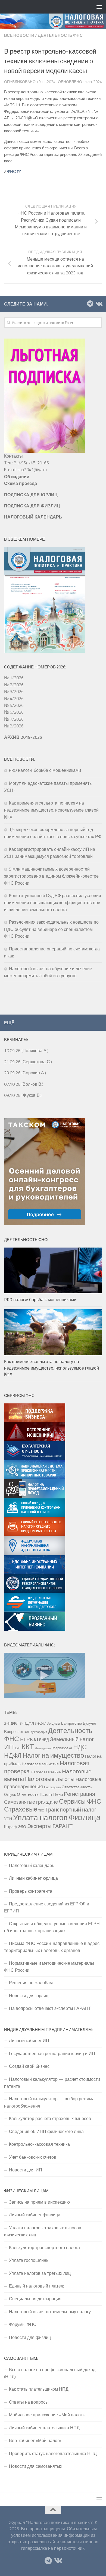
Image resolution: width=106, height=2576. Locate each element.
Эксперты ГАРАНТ (50, 1826)
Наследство (52, 1787)
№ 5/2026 (14, 705)
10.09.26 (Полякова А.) (26, 1051)
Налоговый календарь (32, 1865)
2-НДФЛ (11, 1723)
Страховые (21, 1809)
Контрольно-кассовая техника (39, 2144)
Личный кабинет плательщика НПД (44, 2428)
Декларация (39, 1732)
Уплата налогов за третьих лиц (40, 2273)
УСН (8, 1819)
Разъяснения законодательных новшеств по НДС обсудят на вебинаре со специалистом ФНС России (51, 929)
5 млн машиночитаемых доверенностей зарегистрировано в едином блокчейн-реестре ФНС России (51, 876)
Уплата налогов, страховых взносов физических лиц (43, 2231)
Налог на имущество (53, 1755)
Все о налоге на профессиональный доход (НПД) (50, 2373)
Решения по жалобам (31, 1983)
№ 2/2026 (14, 685)
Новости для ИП (26, 2170)
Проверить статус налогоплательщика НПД (53, 2453)
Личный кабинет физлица (35, 2215)
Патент (46, 1794)
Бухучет (90, 1723)
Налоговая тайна (46, 1772)
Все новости (19, 35)
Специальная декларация (35, 2299)
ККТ (28, 1747)
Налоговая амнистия (40, 1764)
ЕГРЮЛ (29, 1739)
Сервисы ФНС (80, 1801)
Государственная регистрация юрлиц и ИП (52, 2053)
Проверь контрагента (31, 1891)
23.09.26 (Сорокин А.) (25, 1073)
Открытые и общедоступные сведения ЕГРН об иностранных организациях (52, 1927)
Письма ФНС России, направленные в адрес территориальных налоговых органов (52, 1947)
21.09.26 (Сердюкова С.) (28, 1062)
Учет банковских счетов (33, 2157)
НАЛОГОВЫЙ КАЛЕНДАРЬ (33, 517)
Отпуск (10, 1794)
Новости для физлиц (30, 2337)
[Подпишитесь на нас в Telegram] (90, 304)
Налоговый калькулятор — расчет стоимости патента (52, 2083)
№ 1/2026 (14, 678)
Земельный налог (72, 1739)
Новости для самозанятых (36, 2466)
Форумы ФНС (23, 2324)
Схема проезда (21, 483)
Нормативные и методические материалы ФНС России (49, 1967)
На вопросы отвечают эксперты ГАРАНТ (50, 2008)
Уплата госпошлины (29, 2260)
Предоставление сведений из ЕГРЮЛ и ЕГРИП (47, 1907)
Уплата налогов (40, 1817)
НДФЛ (13, 1755)
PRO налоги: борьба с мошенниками (45, 770)
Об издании (17, 477)
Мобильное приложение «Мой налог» (47, 2415)
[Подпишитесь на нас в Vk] (99, 304)
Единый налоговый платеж (36, 2286)
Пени (58, 1794)
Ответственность (77, 1787)
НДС (80, 1747)
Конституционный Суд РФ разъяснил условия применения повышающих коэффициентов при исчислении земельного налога (53, 903)
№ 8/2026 (14, 726)
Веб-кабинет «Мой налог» (35, 2440)
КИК (18, 1748)
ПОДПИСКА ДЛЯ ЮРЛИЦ (31, 495)
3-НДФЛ (27, 1723)
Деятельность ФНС (60, 35)
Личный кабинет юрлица (33, 1878)
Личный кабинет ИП (29, 2040)
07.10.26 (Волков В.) (24, 1084)
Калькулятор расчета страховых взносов (50, 2118)
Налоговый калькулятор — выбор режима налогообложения (49, 2102)
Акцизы (54, 1723)
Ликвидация (43, 1748)
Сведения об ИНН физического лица (46, 2131)
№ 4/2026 (14, 698)
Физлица (85, 1817)
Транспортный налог (71, 1810)
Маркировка (62, 1748)
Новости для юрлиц (29, 1996)
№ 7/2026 (14, 719)
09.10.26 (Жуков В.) (23, 1095)
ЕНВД (44, 1740)
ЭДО (22, 1827)
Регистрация (79, 1794)
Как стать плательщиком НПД (39, 2389)
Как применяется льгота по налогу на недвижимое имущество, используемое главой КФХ (51, 810)
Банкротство (71, 1723)
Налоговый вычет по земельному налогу (50, 2312)
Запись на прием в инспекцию (39, 2202)
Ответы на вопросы (29, 2402)
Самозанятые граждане (31, 1802)
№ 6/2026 (14, 712)
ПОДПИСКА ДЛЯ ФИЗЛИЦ (32, 506)
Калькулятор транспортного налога (44, 2247)
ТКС (41, 1810)
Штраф (10, 1827)
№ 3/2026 (14, 691)
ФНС (12, 171)
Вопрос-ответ (17, 1731)
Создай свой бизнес (29, 2066)
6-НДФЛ (41, 1724)
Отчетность (28, 1794)
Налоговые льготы (50, 1779)
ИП (9, 1747)
